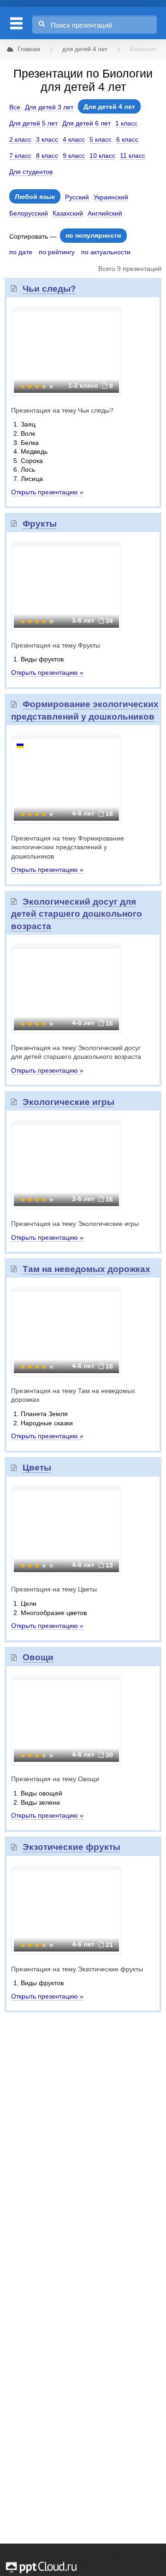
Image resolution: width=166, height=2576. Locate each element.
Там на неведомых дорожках (86, 1269)
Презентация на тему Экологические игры (75, 1224)
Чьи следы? (49, 289)
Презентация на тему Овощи (55, 1779)
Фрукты (40, 524)
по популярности (93, 235)
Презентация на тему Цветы (54, 1589)
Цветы (37, 1468)
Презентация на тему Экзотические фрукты (77, 1969)
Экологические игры (68, 1102)
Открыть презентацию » (47, 492)
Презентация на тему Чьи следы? (62, 410)
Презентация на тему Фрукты (56, 645)
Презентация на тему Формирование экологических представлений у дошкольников (68, 847)
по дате (21, 252)
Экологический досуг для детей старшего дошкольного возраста (77, 914)
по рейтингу (57, 252)
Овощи (38, 1657)
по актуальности (106, 252)
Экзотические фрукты (71, 1847)
